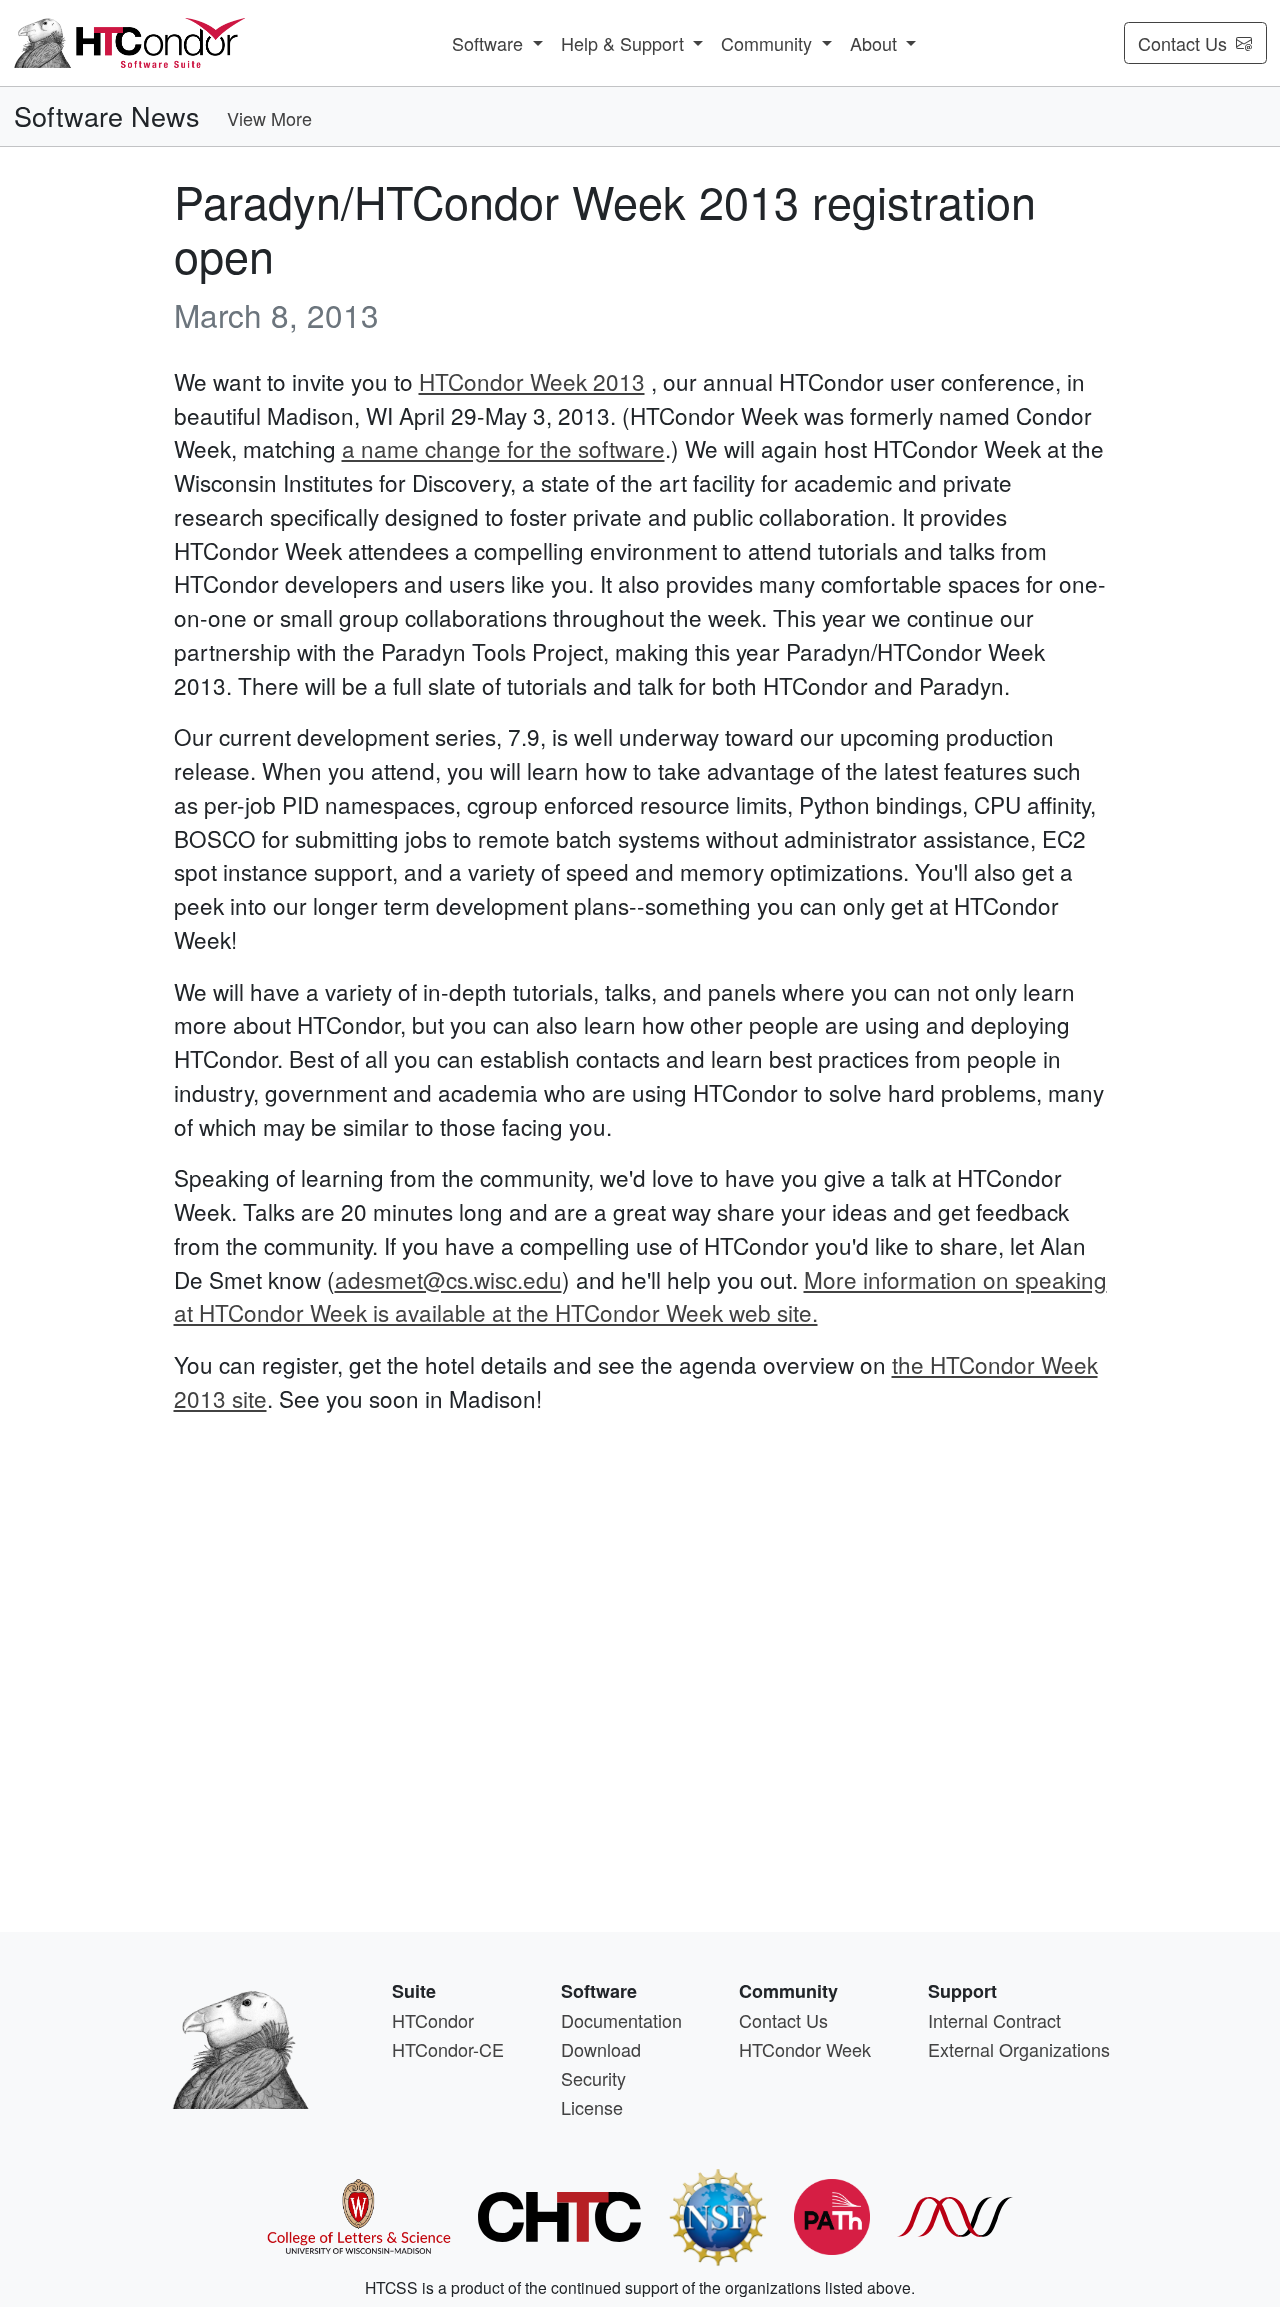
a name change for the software (503, 448)
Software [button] (490, 43)
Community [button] (769, 43)
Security (593, 2078)
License (592, 2107)
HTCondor (433, 2020)
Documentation (621, 2020)
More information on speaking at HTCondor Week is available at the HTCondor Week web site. (640, 1296)
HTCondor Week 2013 (532, 381)
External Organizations (1019, 2049)
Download (601, 2049)
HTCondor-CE (448, 2049)
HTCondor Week (805, 2049)
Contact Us (1182, 43)
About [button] (876, 43)
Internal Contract (994, 2020)
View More (269, 118)
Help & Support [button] (625, 43)
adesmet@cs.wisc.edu (448, 1279)
